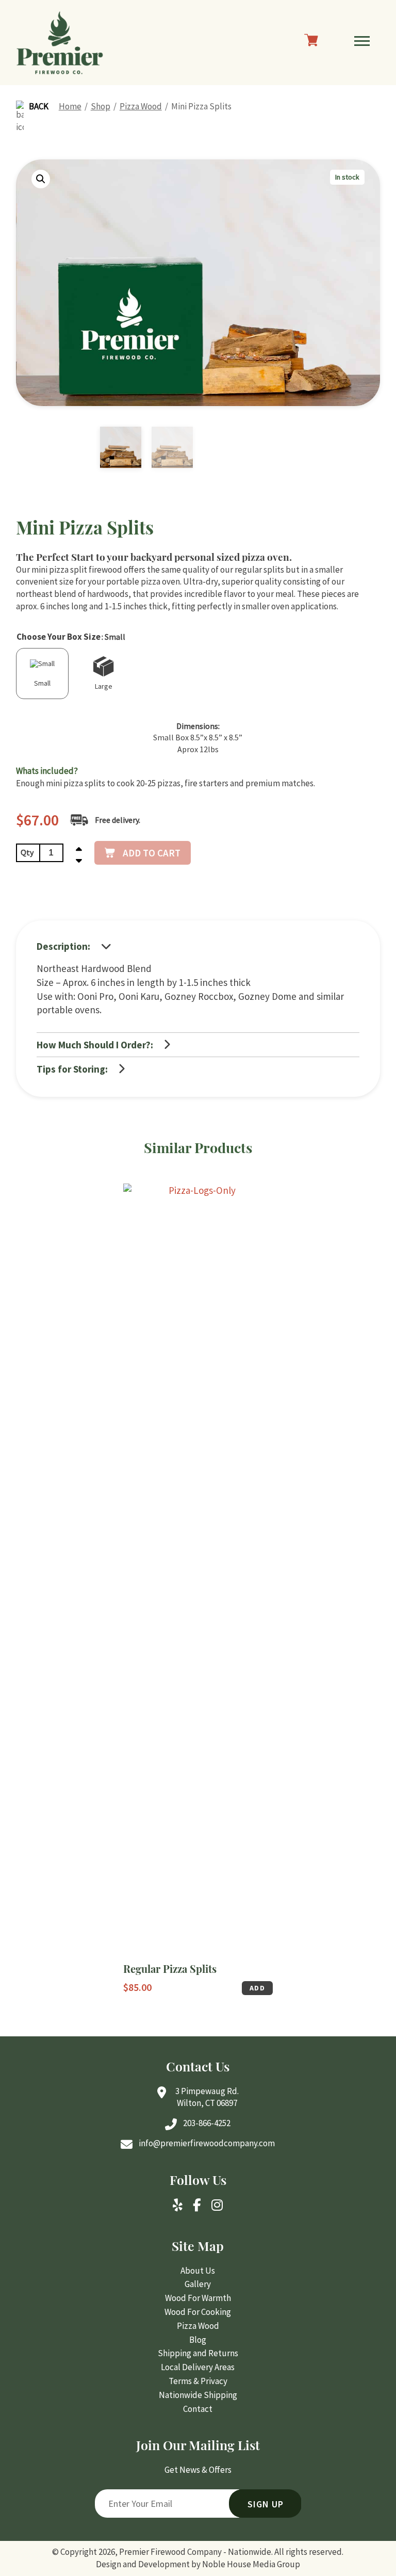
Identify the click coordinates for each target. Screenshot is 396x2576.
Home (70, 106)
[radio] (42, 674)
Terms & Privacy (198, 2381)
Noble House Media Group (251, 2564)
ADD (257, 1988)
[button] (41, 179)
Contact (198, 2409)
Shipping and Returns (198, 2353)
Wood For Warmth (198, 2298)
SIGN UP (266, 2504)
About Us (198, 2271)
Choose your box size (59, 637)
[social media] (178, 2206)
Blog (198, 2340)
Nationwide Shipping (198, 2395)
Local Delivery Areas (198, 2367)
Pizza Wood (141, 106)
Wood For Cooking (198, 2312)
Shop (101, 106)
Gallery (198, 2284)
